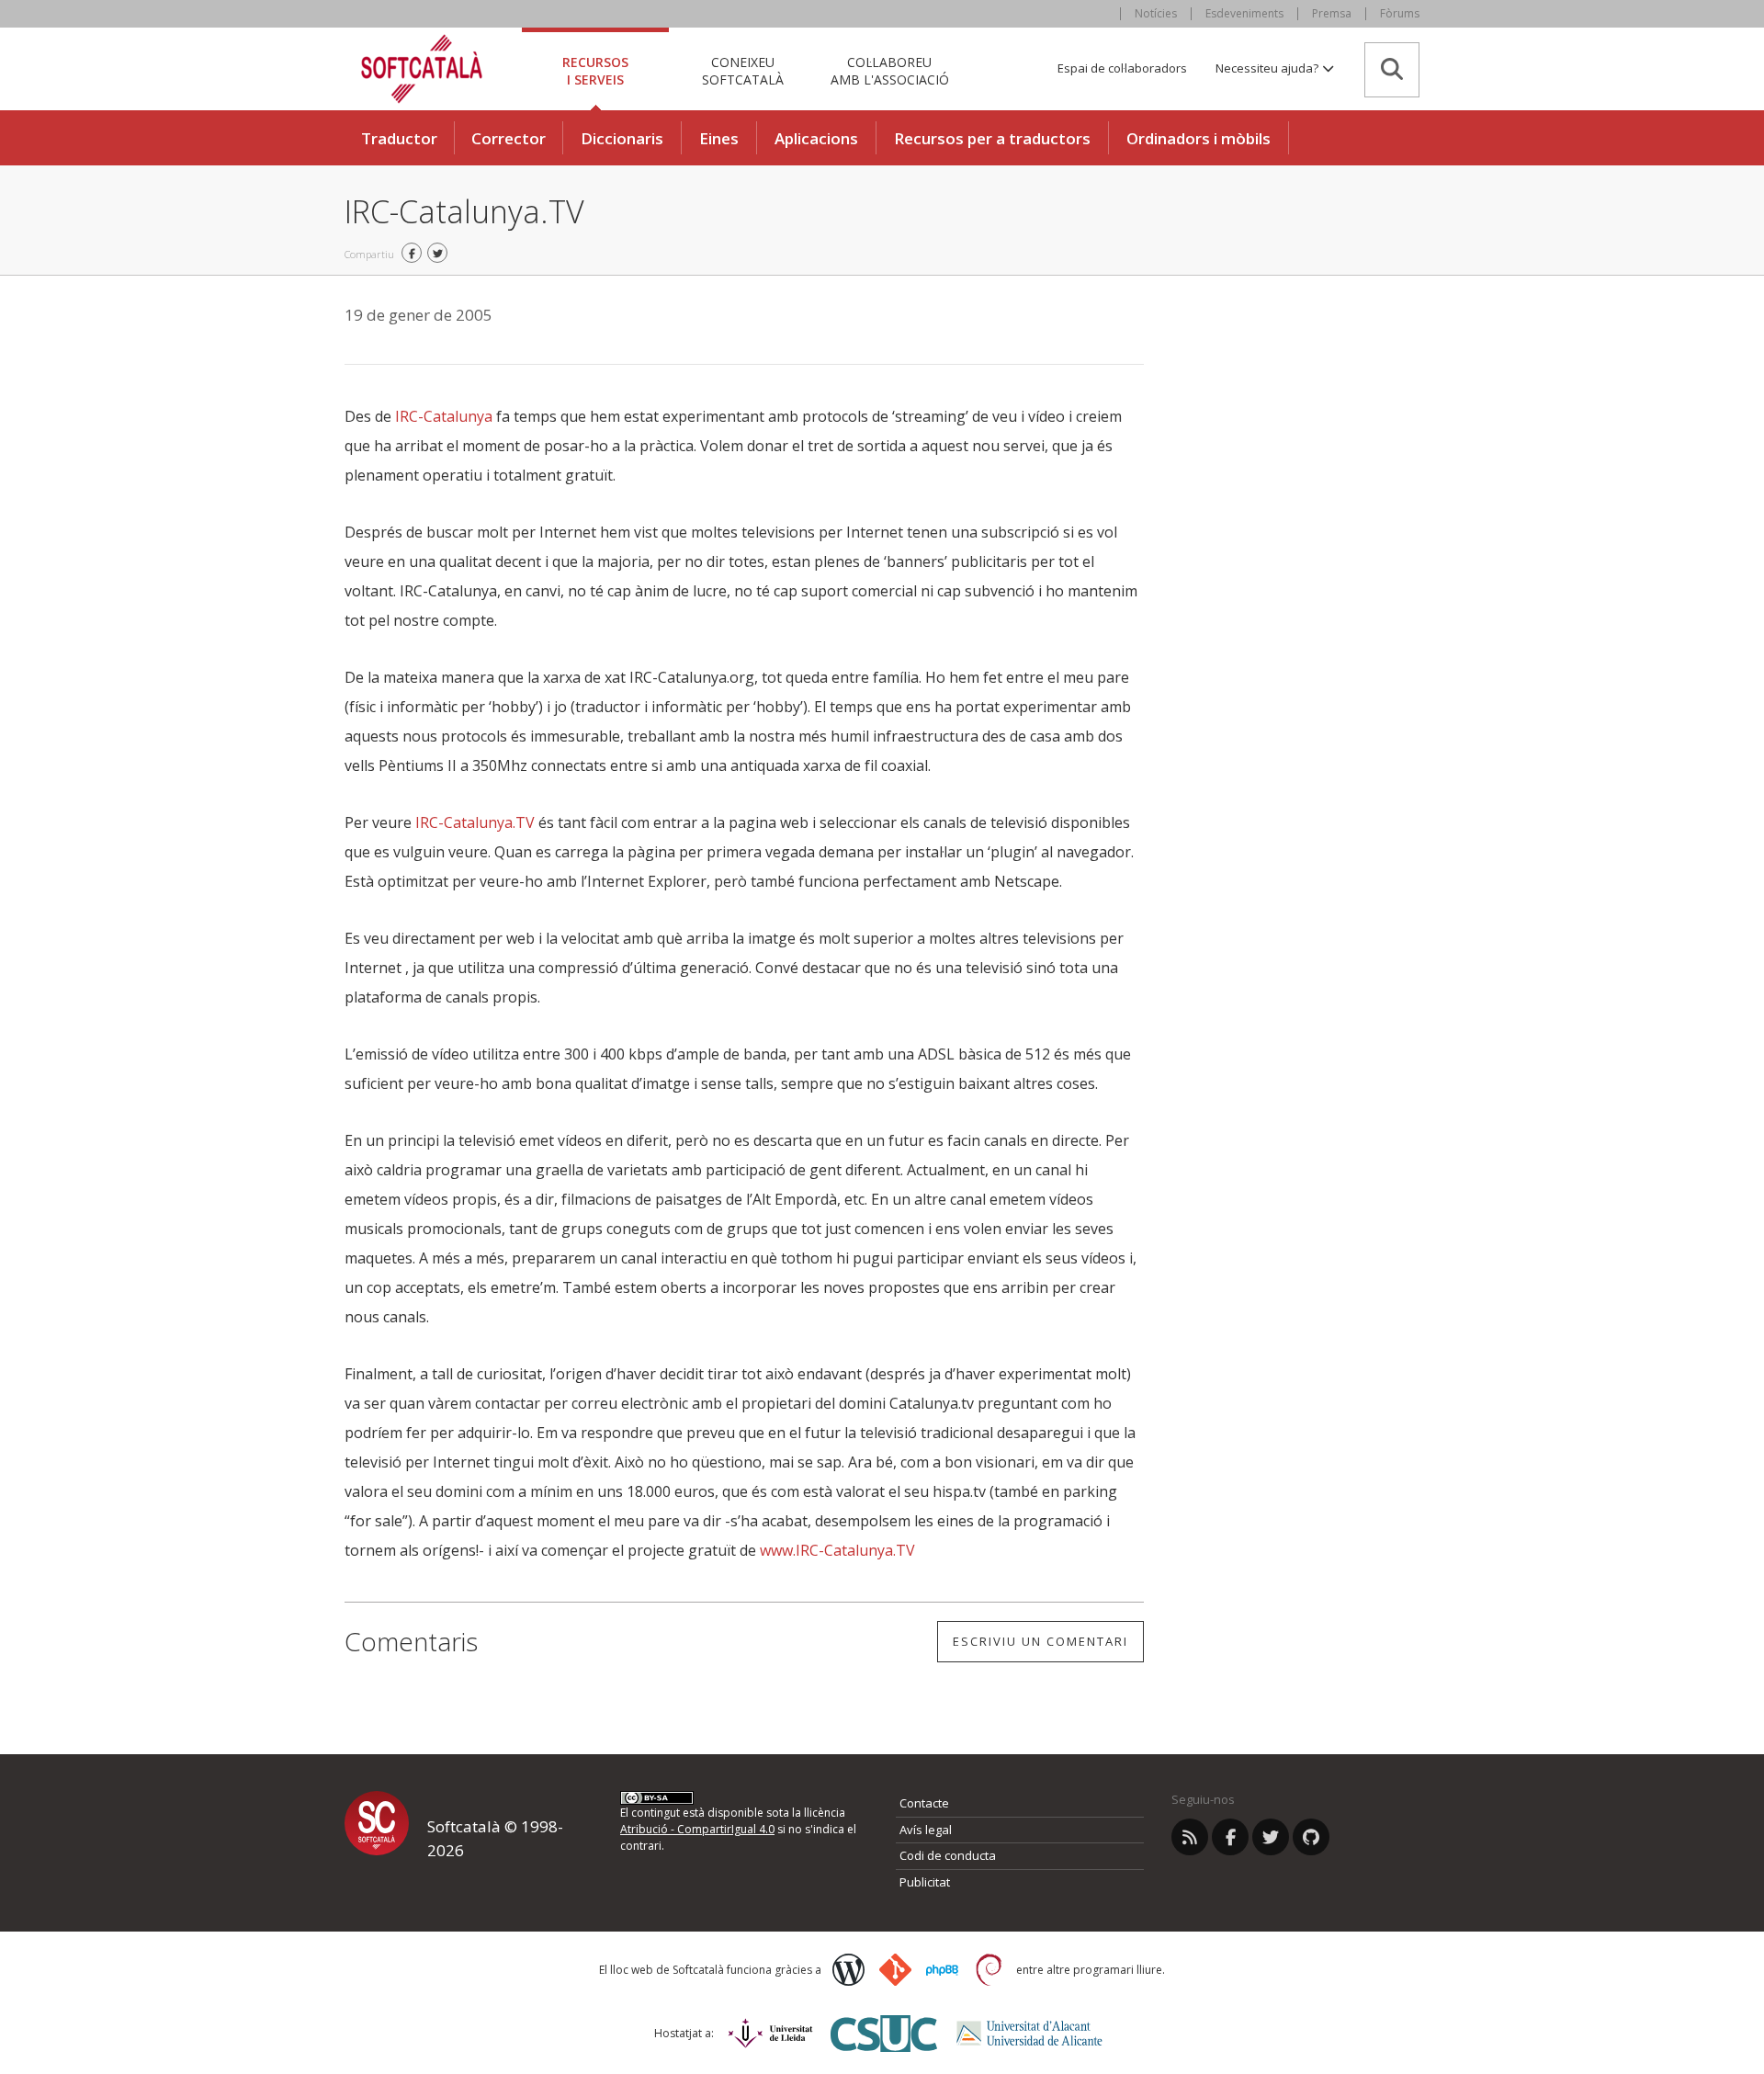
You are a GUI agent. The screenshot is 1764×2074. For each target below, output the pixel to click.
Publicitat (925, 1882)
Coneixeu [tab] (743, 70)
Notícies (1156, 13)
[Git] (895, 1970)
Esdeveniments (1244, 13)
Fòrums (1400, 13)
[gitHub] (1311, 1837)
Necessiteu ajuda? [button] (1268, 68)
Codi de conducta (948, 1855)
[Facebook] (1230, 1837)
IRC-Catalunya (444, 416)
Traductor (399, 138)
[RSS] (1190, 1837)
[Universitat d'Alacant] (1029, 2033)
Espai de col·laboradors (1122, 68)
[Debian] (989, 1970)
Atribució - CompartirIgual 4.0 (697, 1829)
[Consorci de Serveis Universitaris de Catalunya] (884, 2033)
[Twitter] (1271, 1837)
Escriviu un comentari (1040, 1641)
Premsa (1332, 13)
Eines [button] (719, 138)
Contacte (924, 1803)
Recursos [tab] (595, 70)
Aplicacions (816, 138)
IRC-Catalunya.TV (475, 822)
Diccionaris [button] (622, 138)
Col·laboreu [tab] (890, 70)
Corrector (509, 138)
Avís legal (926, 1830)
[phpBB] (942, 1970)
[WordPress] (848, 1970)
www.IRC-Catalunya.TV (837, 1550)
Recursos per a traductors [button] (992, 138)
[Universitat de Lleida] (770, 2033)
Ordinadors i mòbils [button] (1199, 138)
